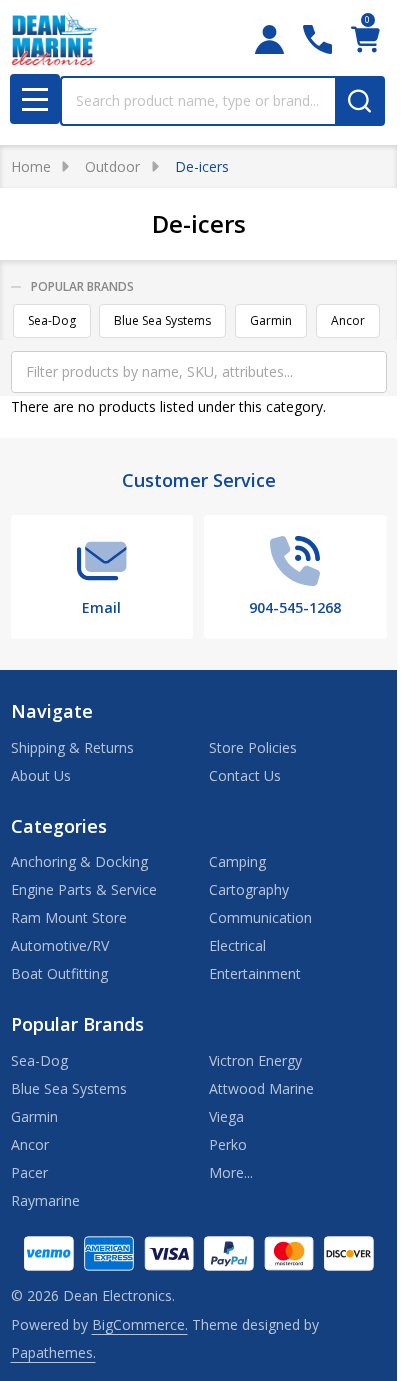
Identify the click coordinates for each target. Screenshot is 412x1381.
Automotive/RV (60, 945)
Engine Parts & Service (84, 889)
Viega (226, 1116)
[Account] (269, 39)
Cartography (249, 889)
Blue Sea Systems (162, 320)
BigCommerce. (140, 1324)
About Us (41, 775)
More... (231, 1172)
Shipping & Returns (72, 747)
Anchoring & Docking (79, 861)
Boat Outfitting (59, 973)
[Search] (360, 101)
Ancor (348, 320)
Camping (237, 861)
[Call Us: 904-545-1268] (317, 39)
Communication (260, 917)
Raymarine (45, 1200)
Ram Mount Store (69, 917)
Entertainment (255, 973)
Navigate (52, 711)
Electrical (237, 945)
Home (31, 166)
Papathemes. (53, 1352)
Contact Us (245, 775)
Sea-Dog (52, 320)
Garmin (271, 320)
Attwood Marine (261, 1088)
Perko (228, 1144)
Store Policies (253, 747)
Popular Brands (82, 286)
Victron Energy (255, 1060)
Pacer (29, 1172)
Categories (59, 826)
